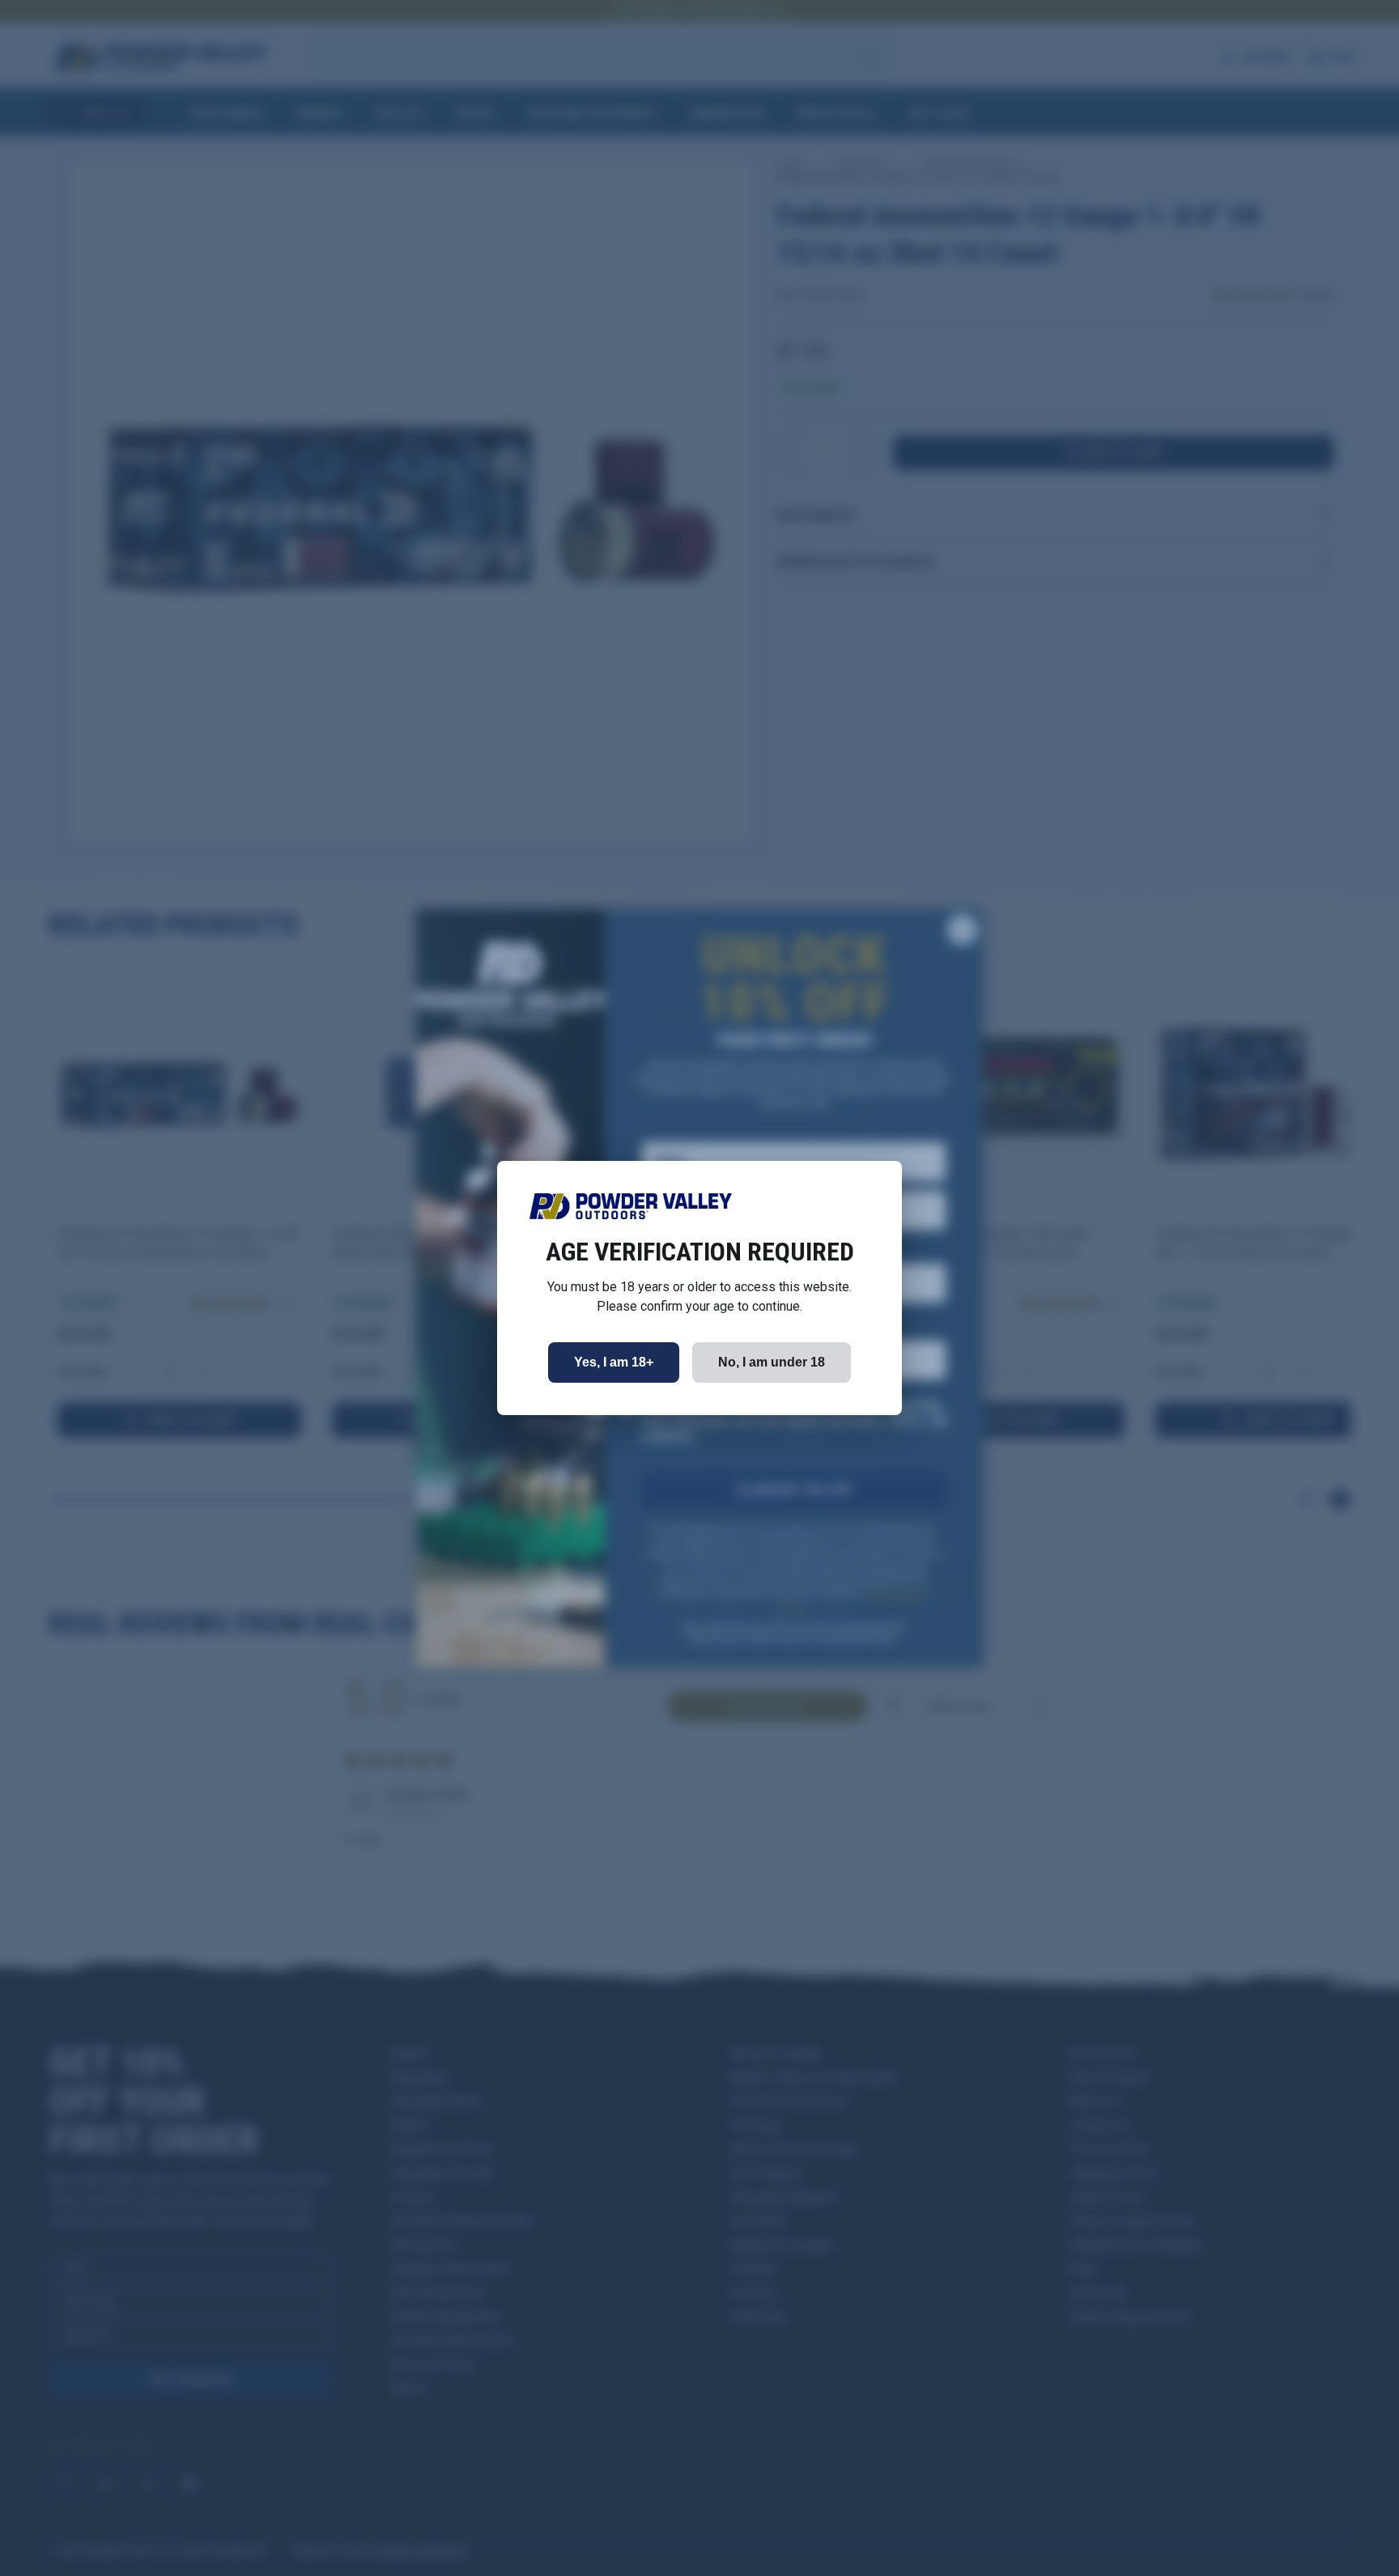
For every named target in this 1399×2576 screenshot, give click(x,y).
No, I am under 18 (772, 1362)
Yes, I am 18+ (614, 1362)
